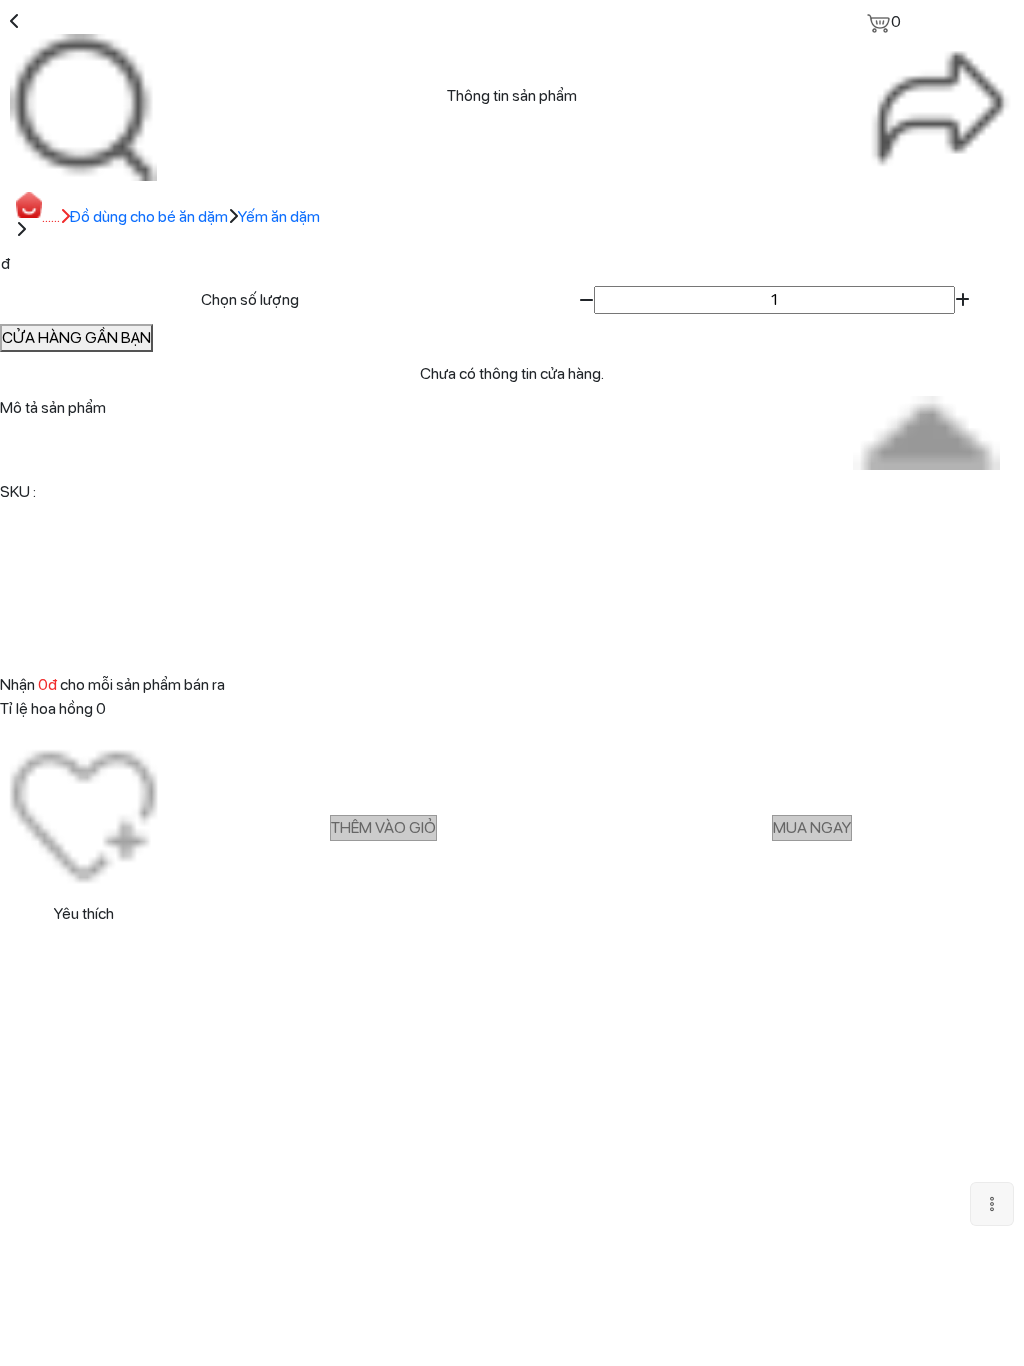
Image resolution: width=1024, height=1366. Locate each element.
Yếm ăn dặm (279, 216)
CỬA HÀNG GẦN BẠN (76, 337)
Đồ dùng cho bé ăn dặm (149, 216)
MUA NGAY (812, 827)
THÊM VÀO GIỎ (383, 827)
